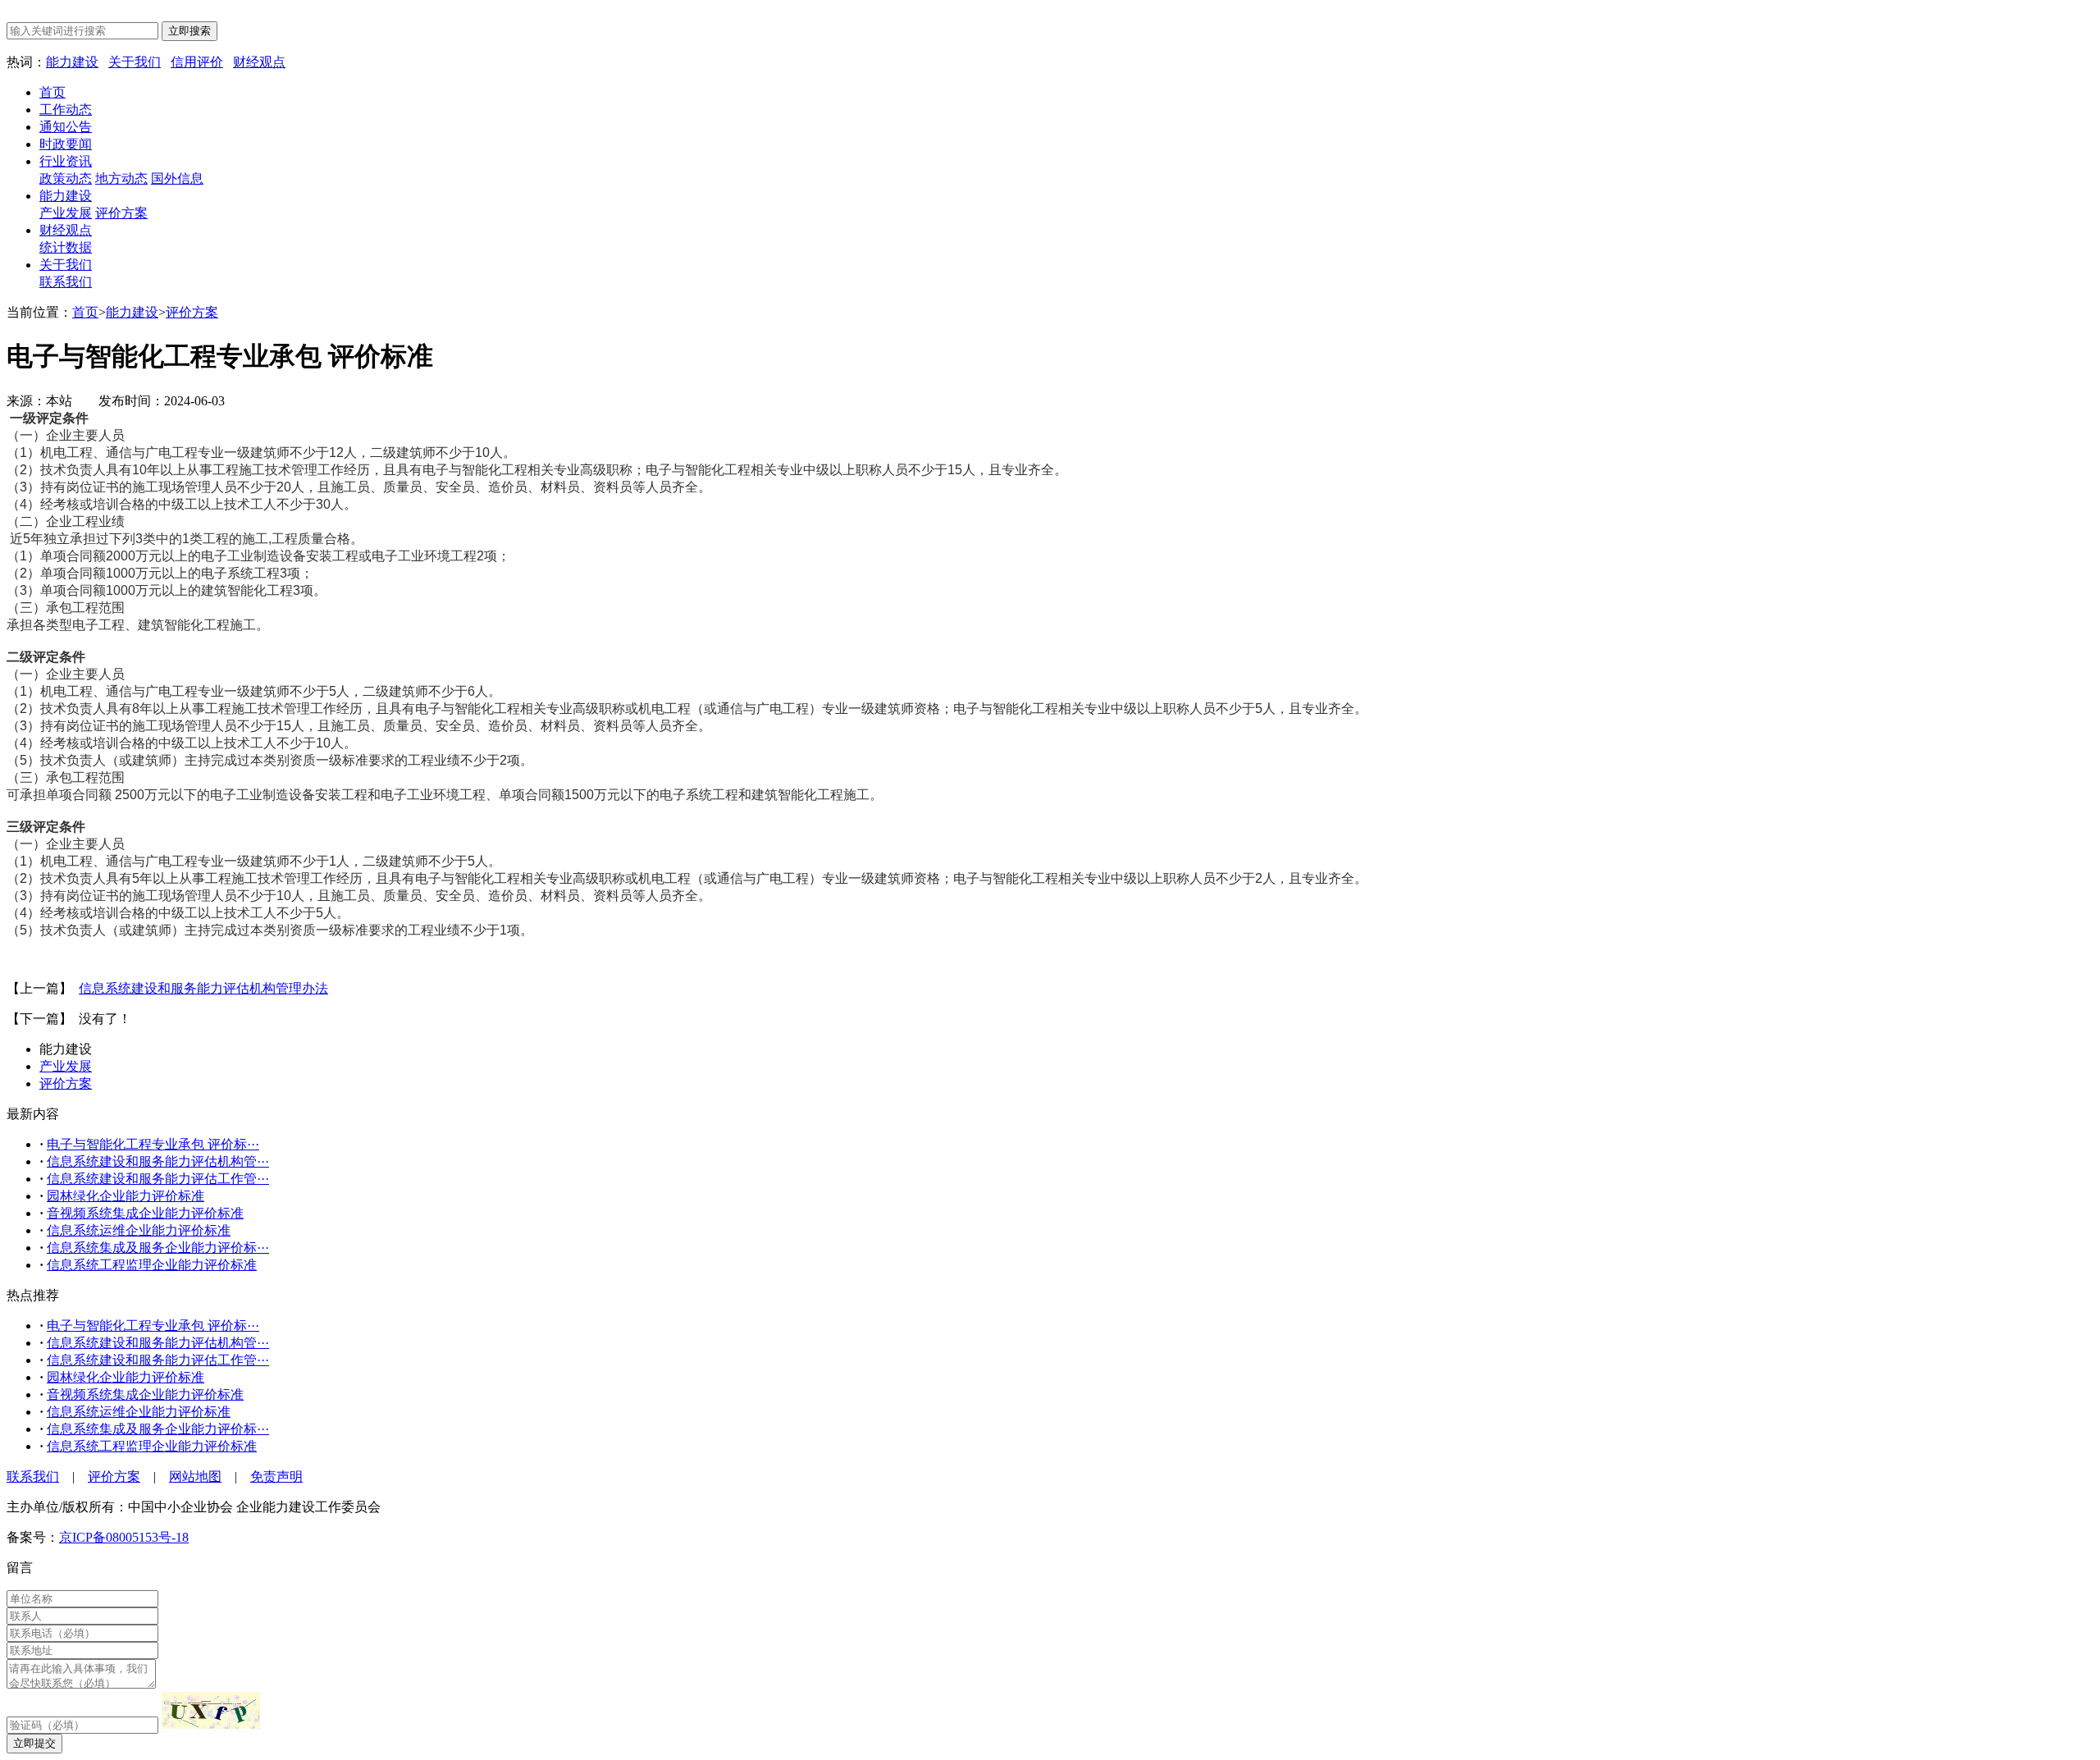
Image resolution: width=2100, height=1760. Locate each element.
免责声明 (276, 1477)
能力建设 (72, 62)
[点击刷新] (211, 1710)
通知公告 (66, 127)
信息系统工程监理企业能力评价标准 (152, 1265)
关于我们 (135, 62)
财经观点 (259, 62)
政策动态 (66, 178)
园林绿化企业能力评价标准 (126, 1196)
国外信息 (177, 178)
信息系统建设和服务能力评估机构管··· (158, 1161)
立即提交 (34, 1743)
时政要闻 (66, 144)
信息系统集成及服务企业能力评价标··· (158, 1248)
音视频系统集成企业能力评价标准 (145, 1213)
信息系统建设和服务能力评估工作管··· (158, 1179)
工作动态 (66, 110)
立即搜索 (189, 31)
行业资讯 (66, 161)
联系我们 (66, 282)
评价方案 (121, 213)
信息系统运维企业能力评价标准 (139, 1230)
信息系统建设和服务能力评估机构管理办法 (203, 988)
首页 (52, 92)
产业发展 (66, 213)
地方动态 (121, 178)
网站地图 (195, 1477)
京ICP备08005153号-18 (124, 1537)
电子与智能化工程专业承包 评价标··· (153, 1144)
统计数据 (66, 247)
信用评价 (197, 62)
